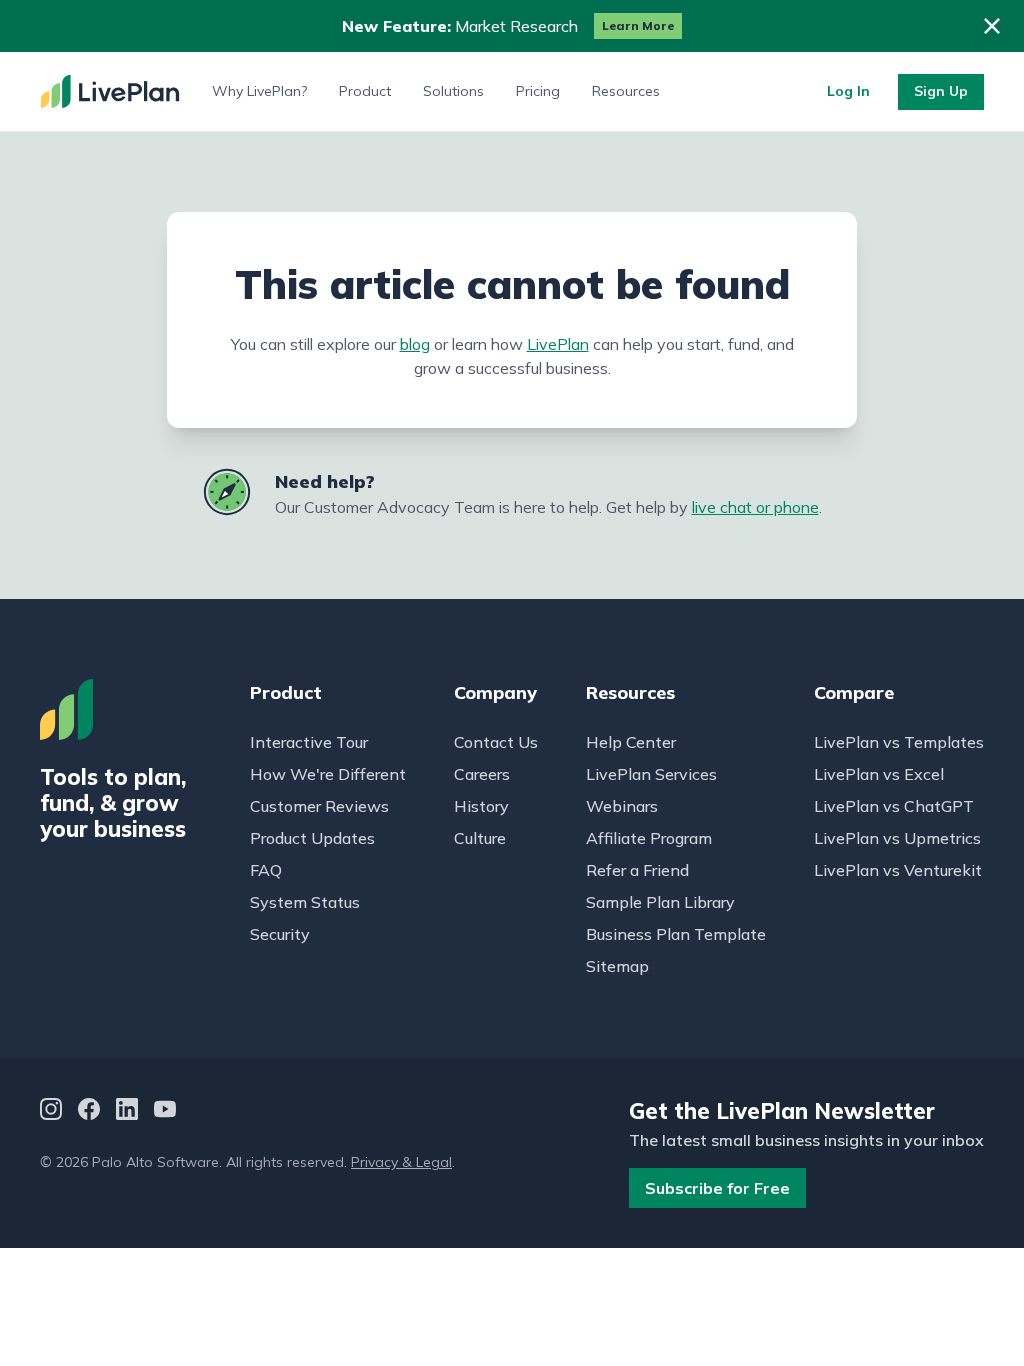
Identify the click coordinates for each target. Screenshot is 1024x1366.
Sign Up (941, 91)
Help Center (631, 742)
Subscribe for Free (717, 1188)
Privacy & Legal (401, 1162)
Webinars (622, 806)
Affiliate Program (649, 838)
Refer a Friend (637, 870)
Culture (480, 838)
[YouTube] (165, 1111)
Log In (848, 91)
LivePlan (558, 344)
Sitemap (617, 966)
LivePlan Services (651, 774)
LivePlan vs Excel (879, 774)
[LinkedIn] (127, 1111)
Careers (482, 774)
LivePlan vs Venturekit (898, 870)
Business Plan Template (676, 934)
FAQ (266, 870)
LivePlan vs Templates (899, 742)
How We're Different (328, 774)
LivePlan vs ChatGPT (894, 806)
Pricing (538, 91)
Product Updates (312, 838)
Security (280, 934)
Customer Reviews (319, 806)
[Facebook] (89, 1111)
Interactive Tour (309, 742)
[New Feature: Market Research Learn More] (512, 26)
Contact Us (496, 742)
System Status (305, 902)
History (481, 806)
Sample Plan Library (660, 902)
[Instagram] (51, 1111)
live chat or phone (755, 507)
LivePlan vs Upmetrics (897, 838)
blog (415, 344)
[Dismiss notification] (992, 26)
